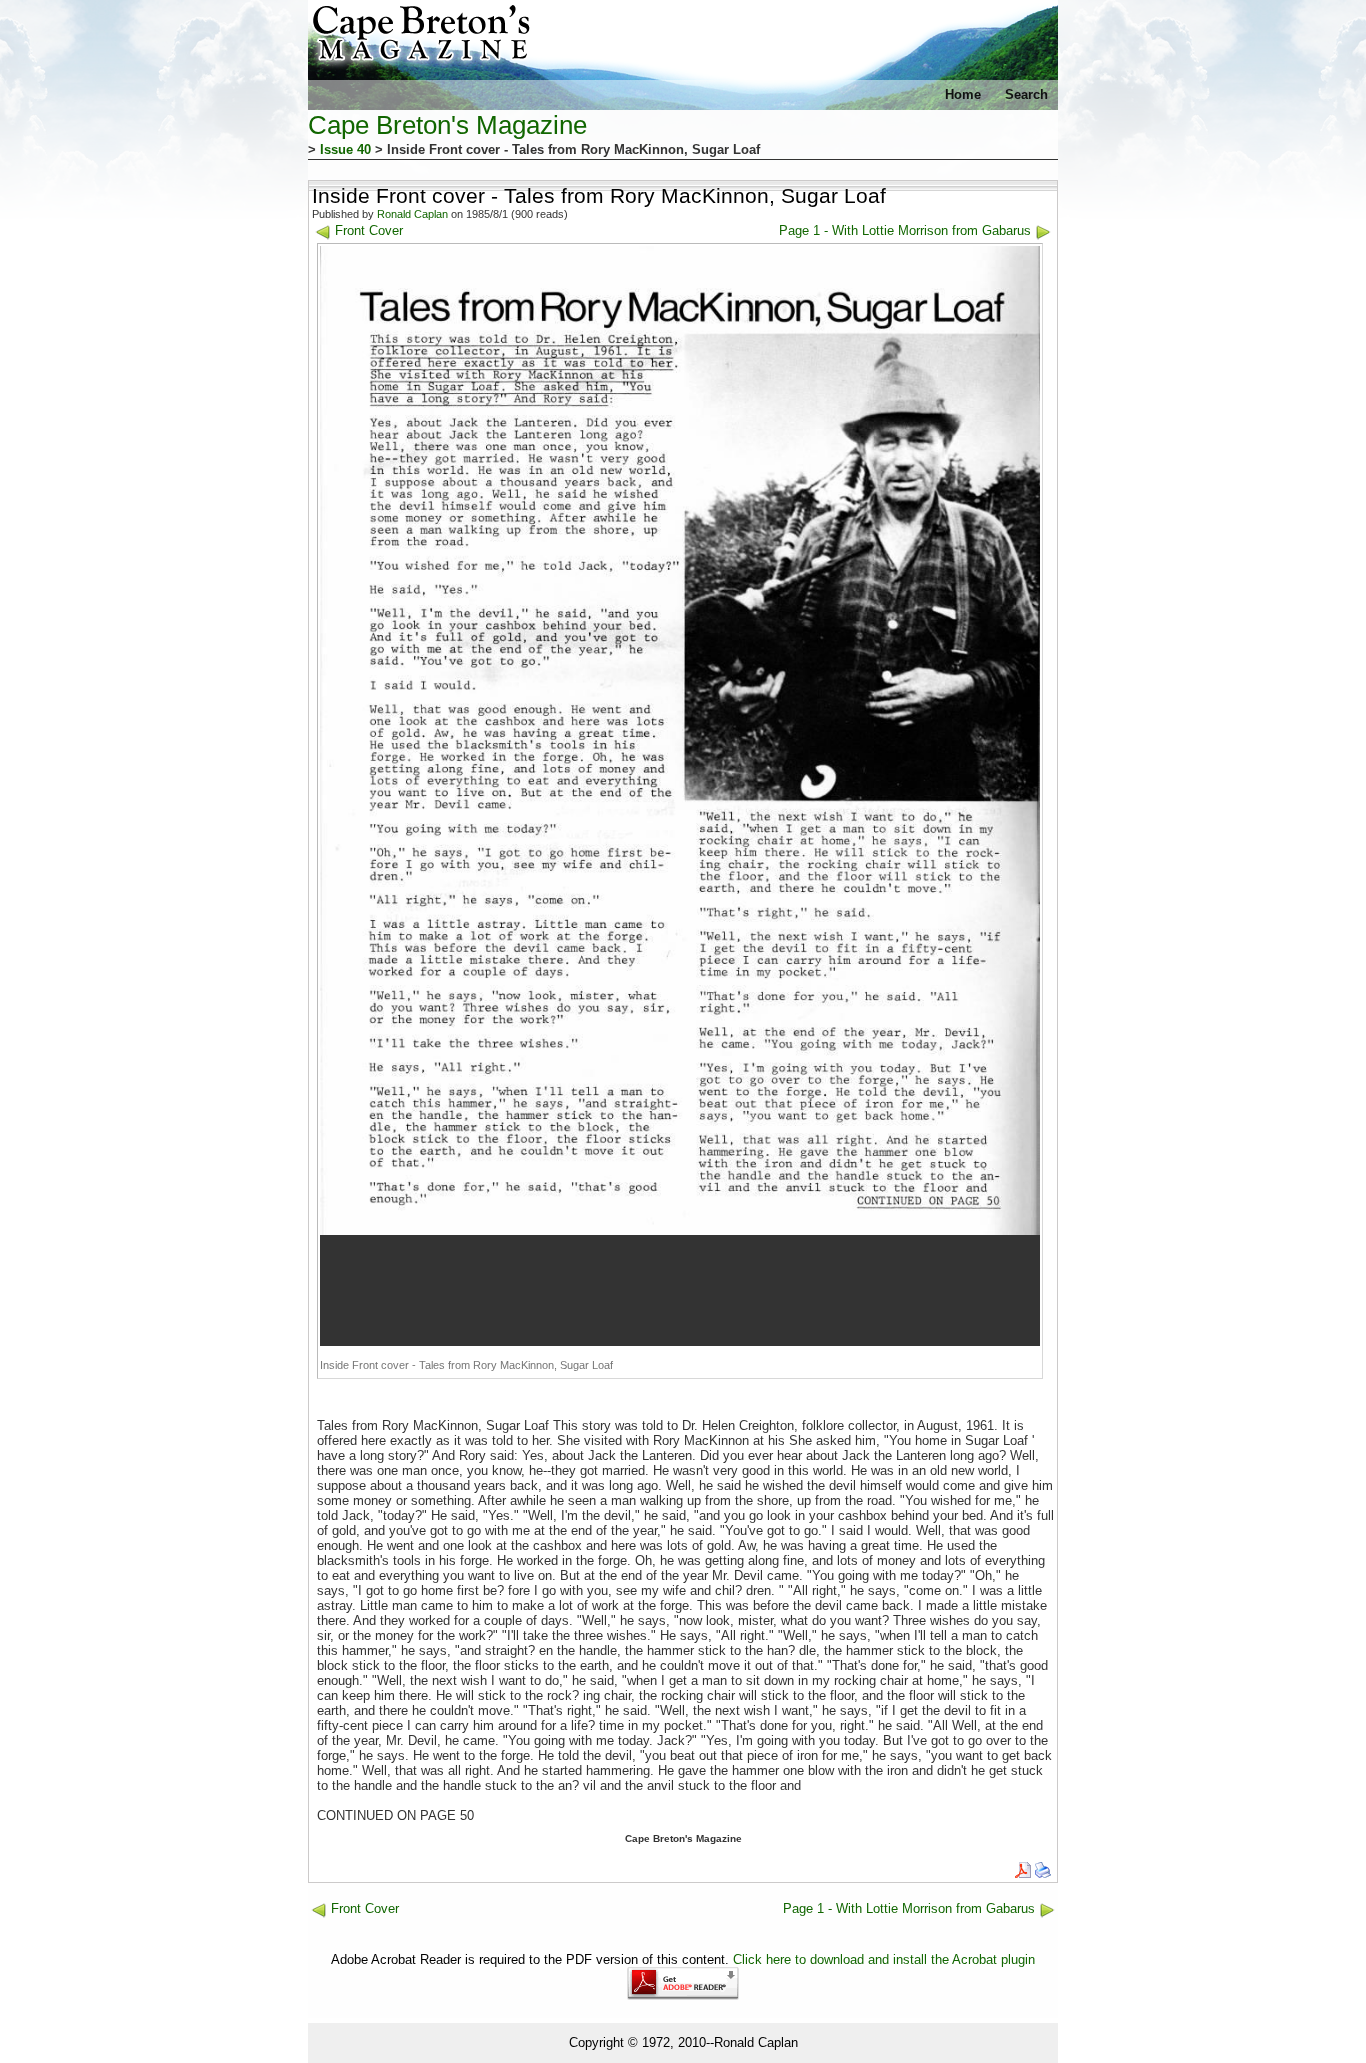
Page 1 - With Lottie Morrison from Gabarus (905, 230)
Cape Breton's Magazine (447, 125)
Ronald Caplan (412, 214)
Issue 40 (345, 149)
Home (963, 94)
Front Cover (369, 230)
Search (1026, 94)
